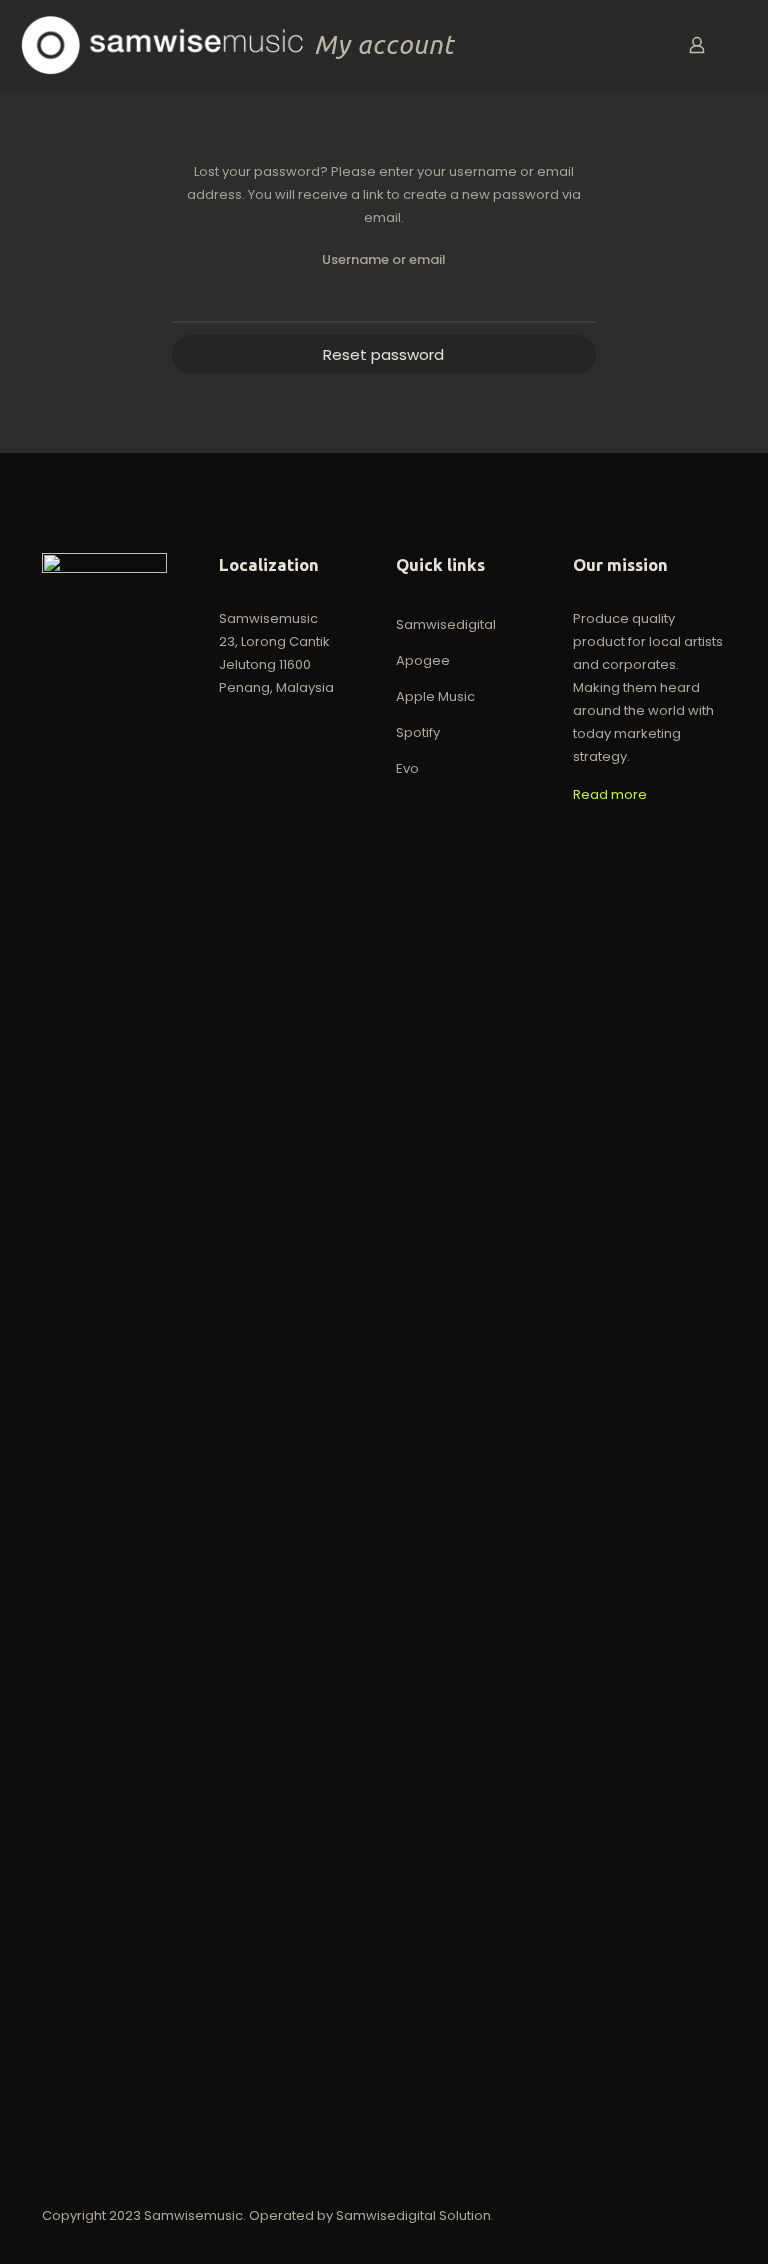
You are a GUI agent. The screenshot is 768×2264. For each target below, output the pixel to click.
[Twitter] (626, 2214)
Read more (610, 794)
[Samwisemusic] (162, 45)
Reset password (383, 354)
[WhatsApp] (572, 2214)
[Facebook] (599, 2214)
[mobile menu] (627, 45)
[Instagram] (653, 2214)
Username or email (384, 259)
